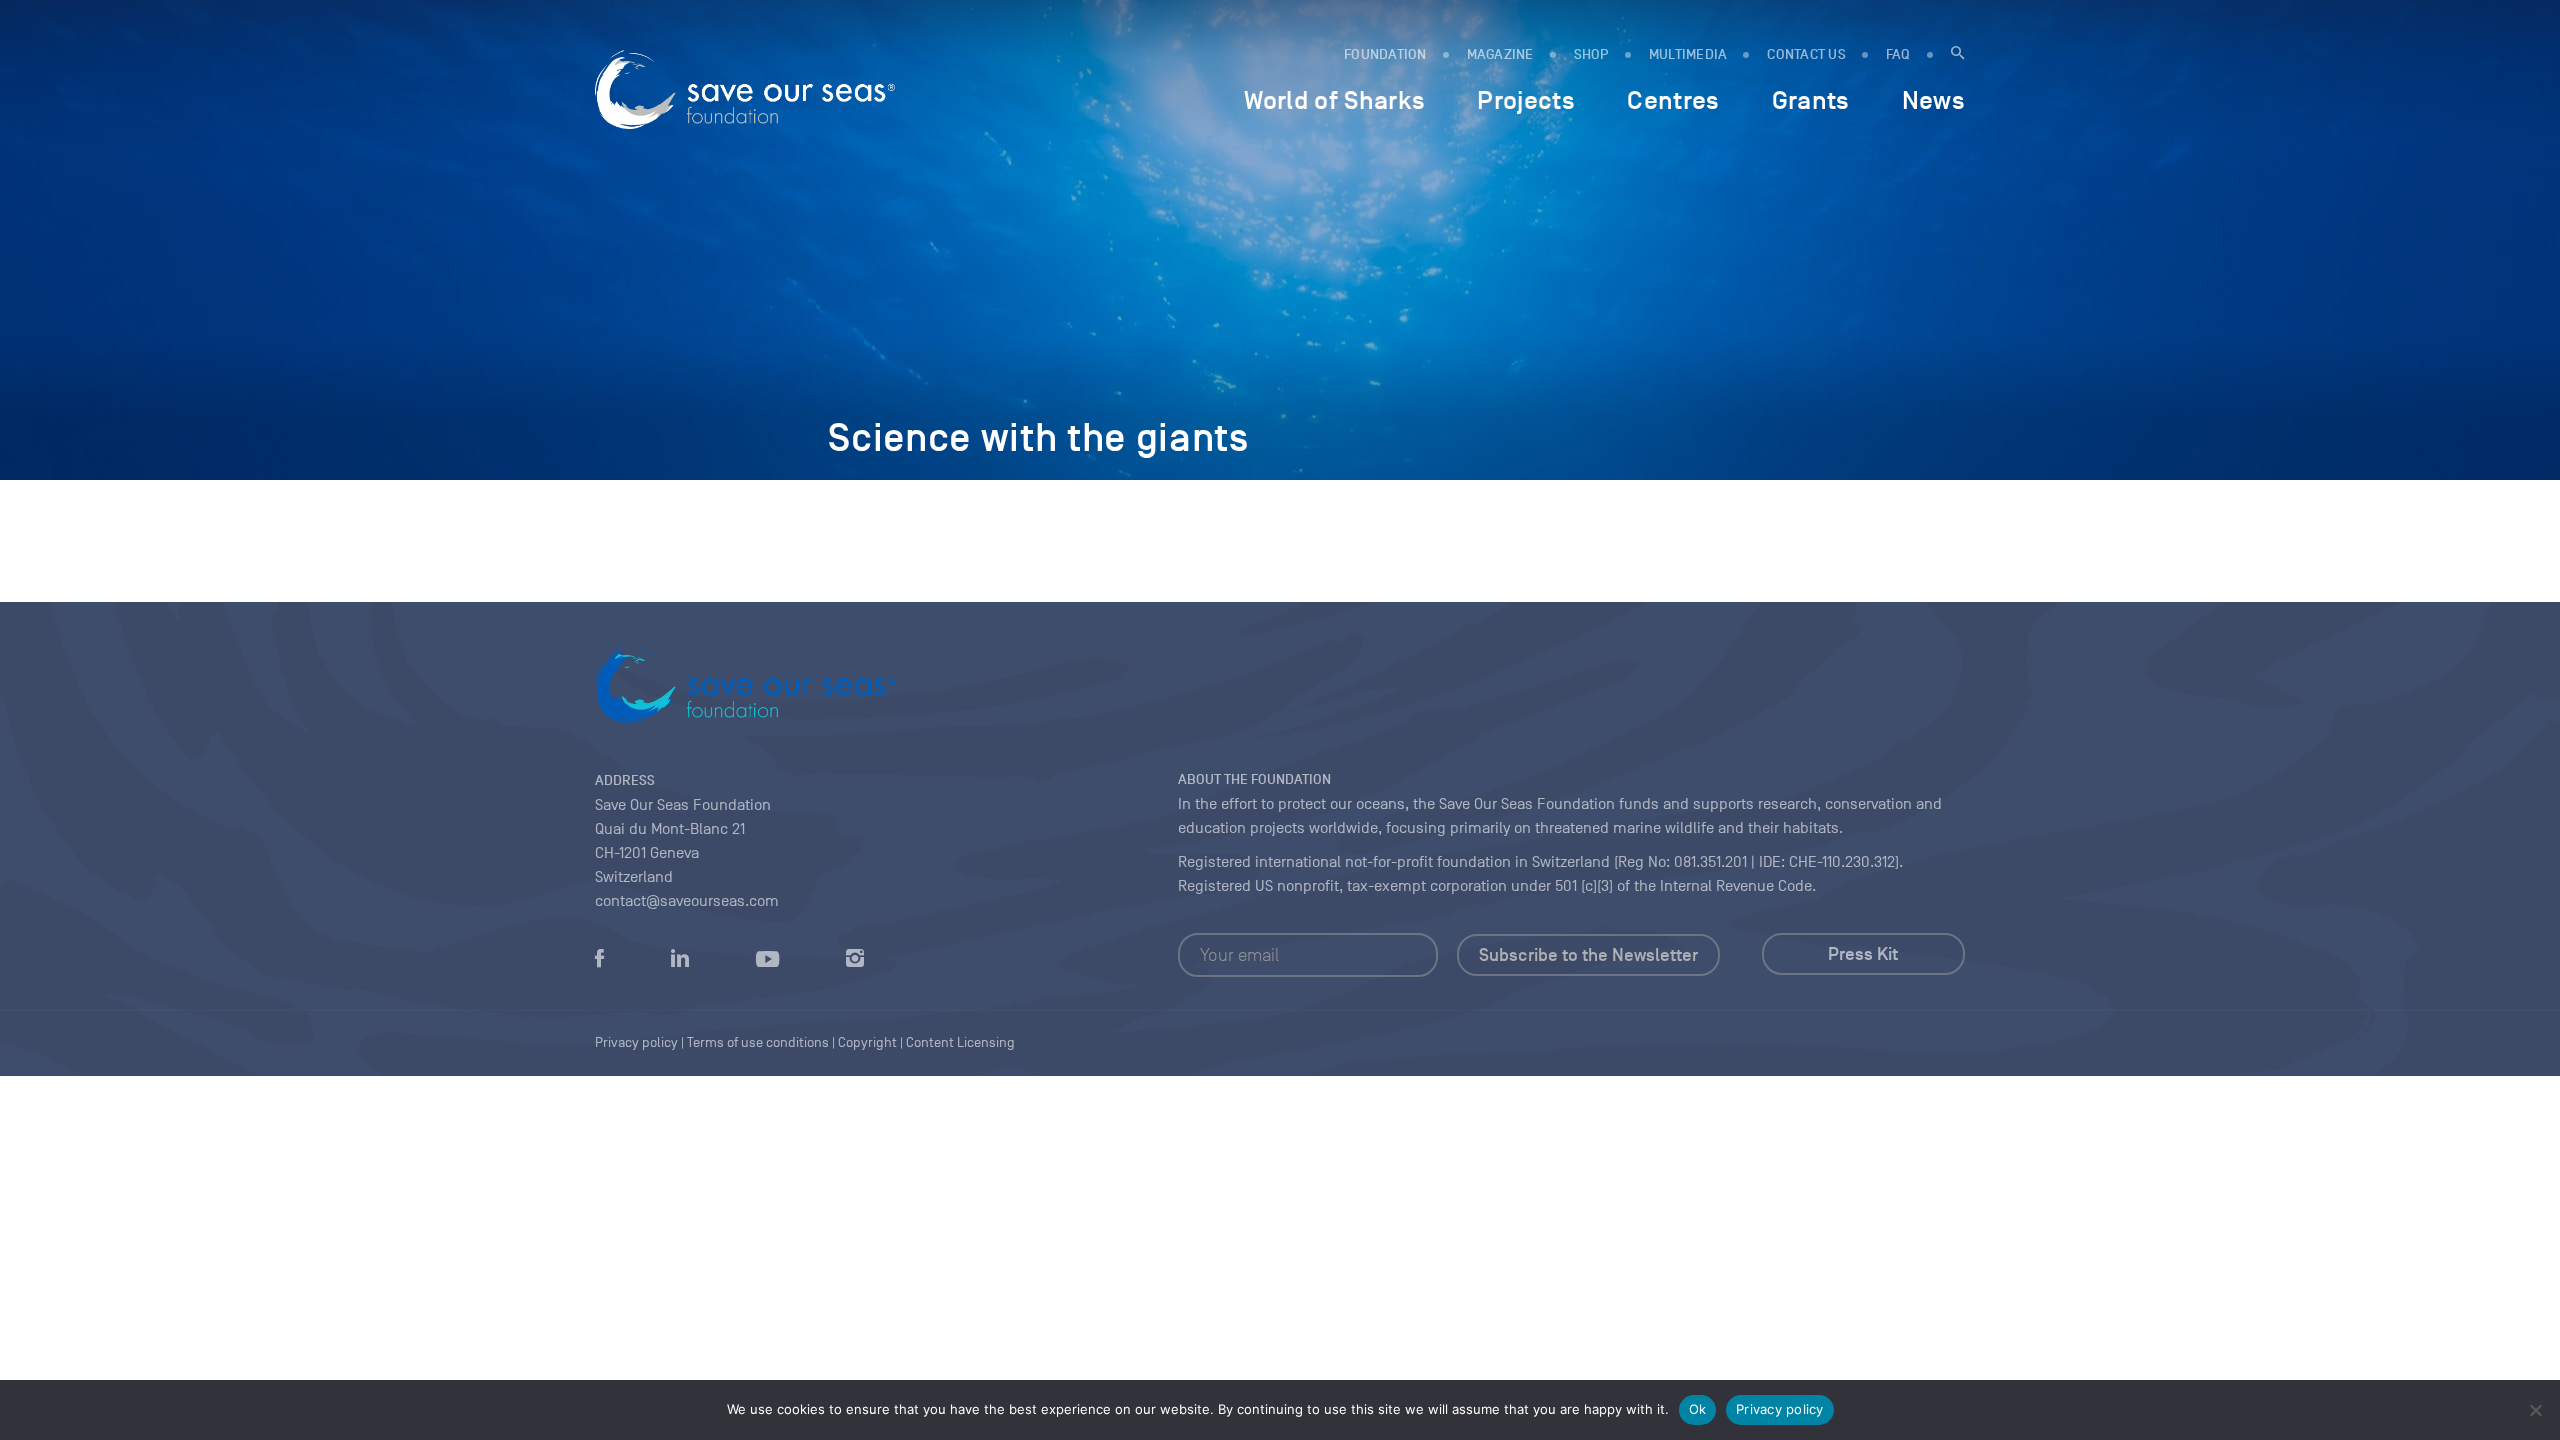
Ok (1698, 1409)
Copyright (867, 1042)
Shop (1591, 54)
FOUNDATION (1385, 54)
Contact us (1806, 54)
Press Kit (1863, 954)
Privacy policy (1780, 1409)
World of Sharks (1334, 100)
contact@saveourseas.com (687, 901)
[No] (2535, 1410)
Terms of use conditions (758, 1042)
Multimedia (1688, 54)
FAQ (1898, 54)
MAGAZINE (1500, 54)
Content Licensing (960, 1042)
